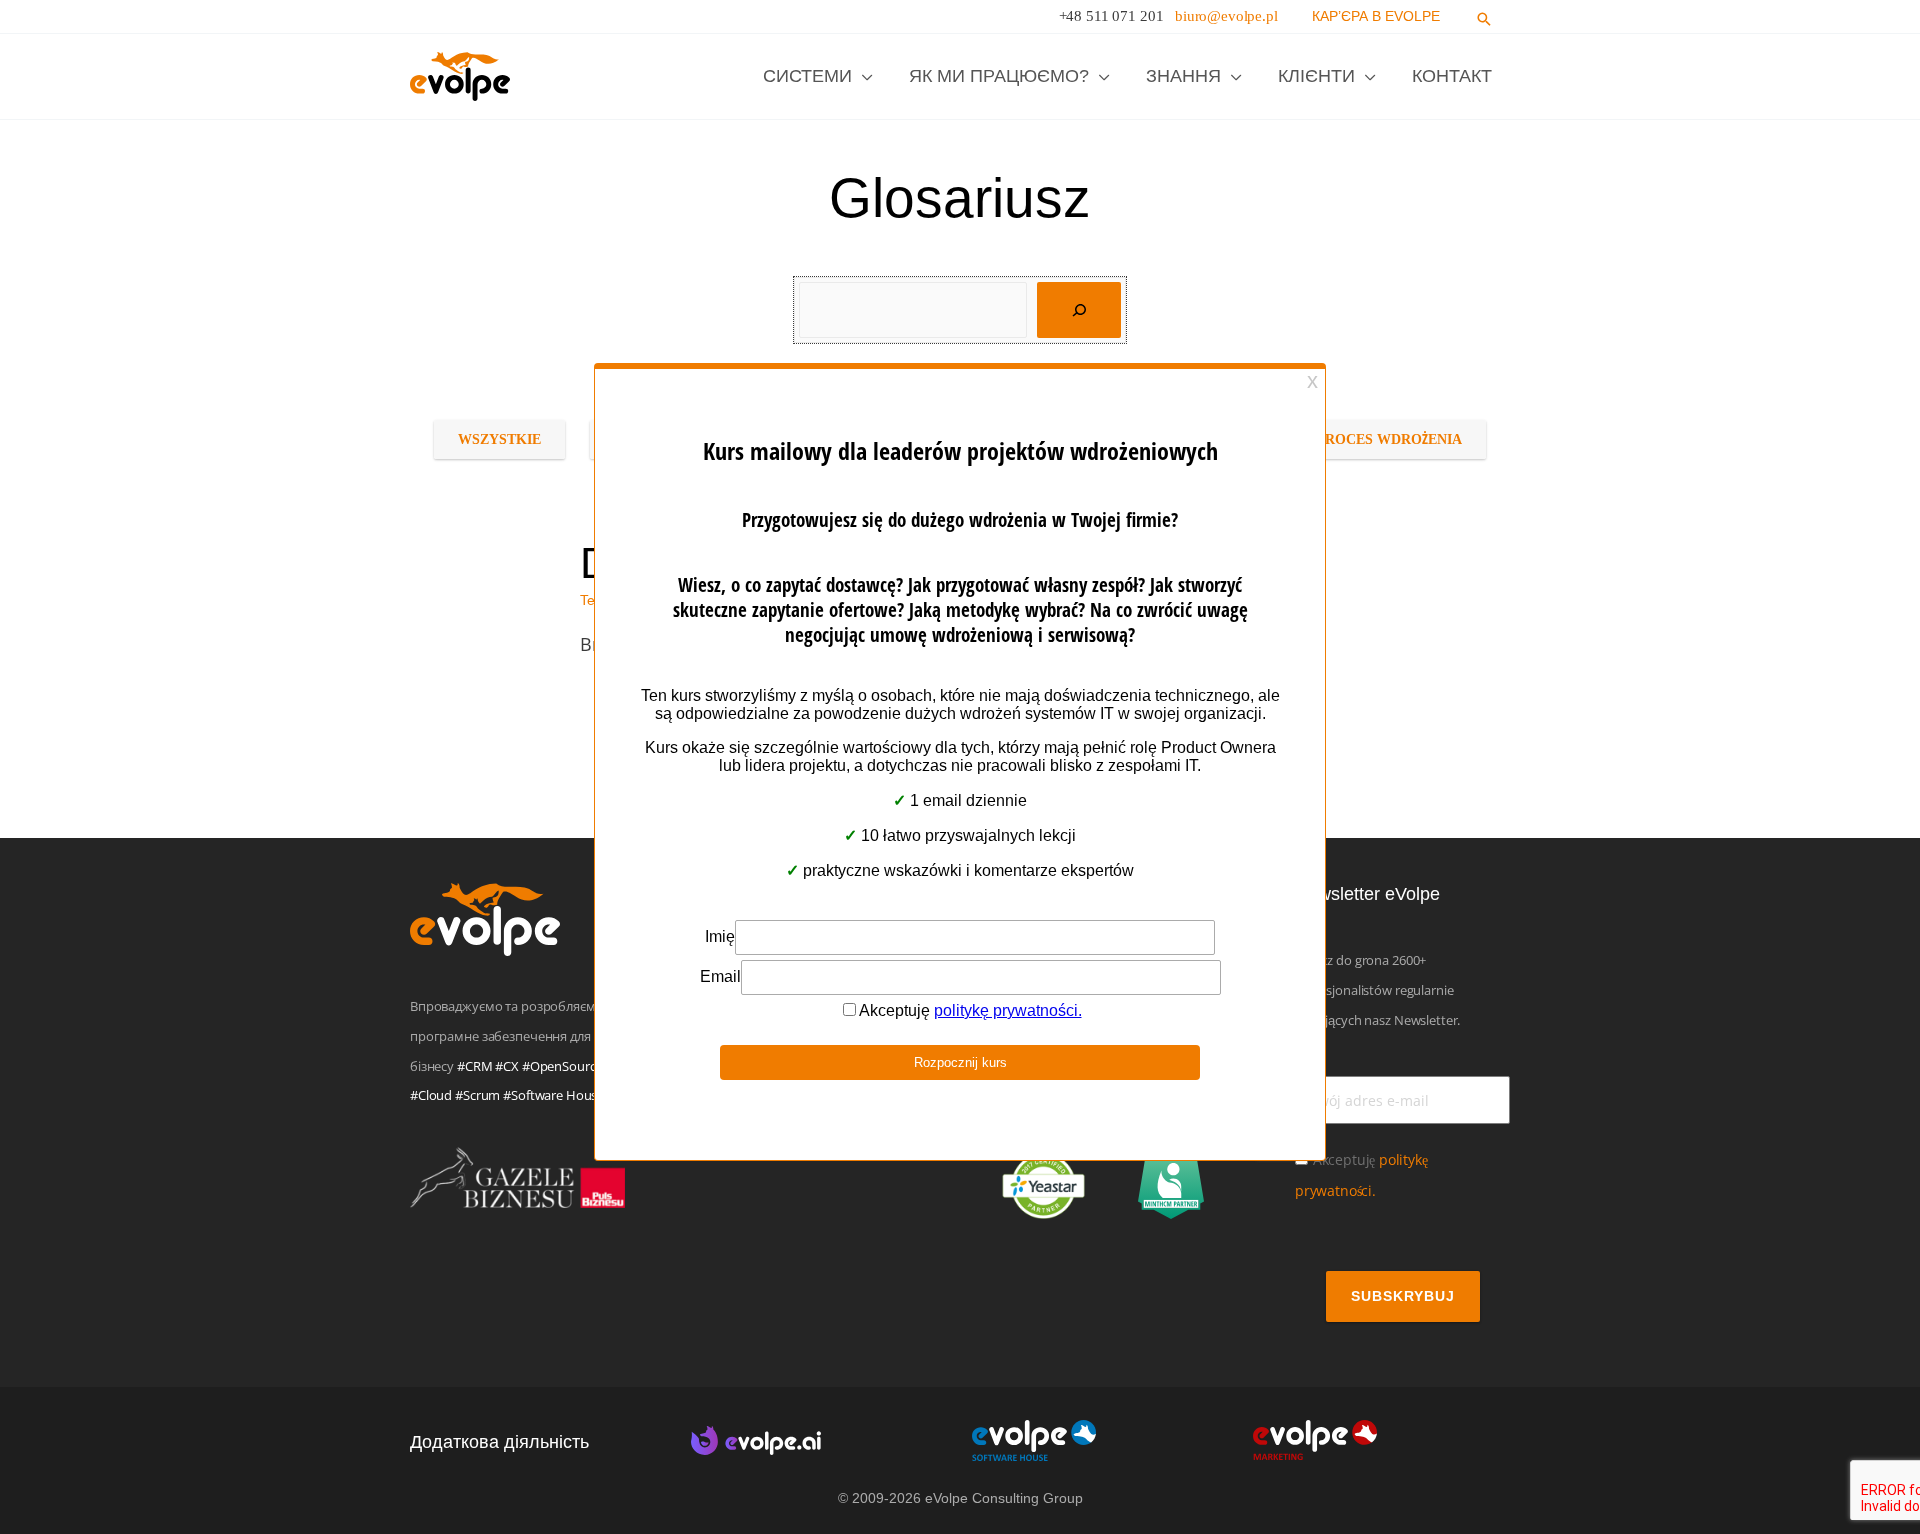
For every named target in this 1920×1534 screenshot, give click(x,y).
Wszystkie (499, 439)
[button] (1484, 20)
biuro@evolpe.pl (1226, 16)
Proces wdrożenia (1389, 439)
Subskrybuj (1403, 1296)
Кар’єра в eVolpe (1376, 16)
